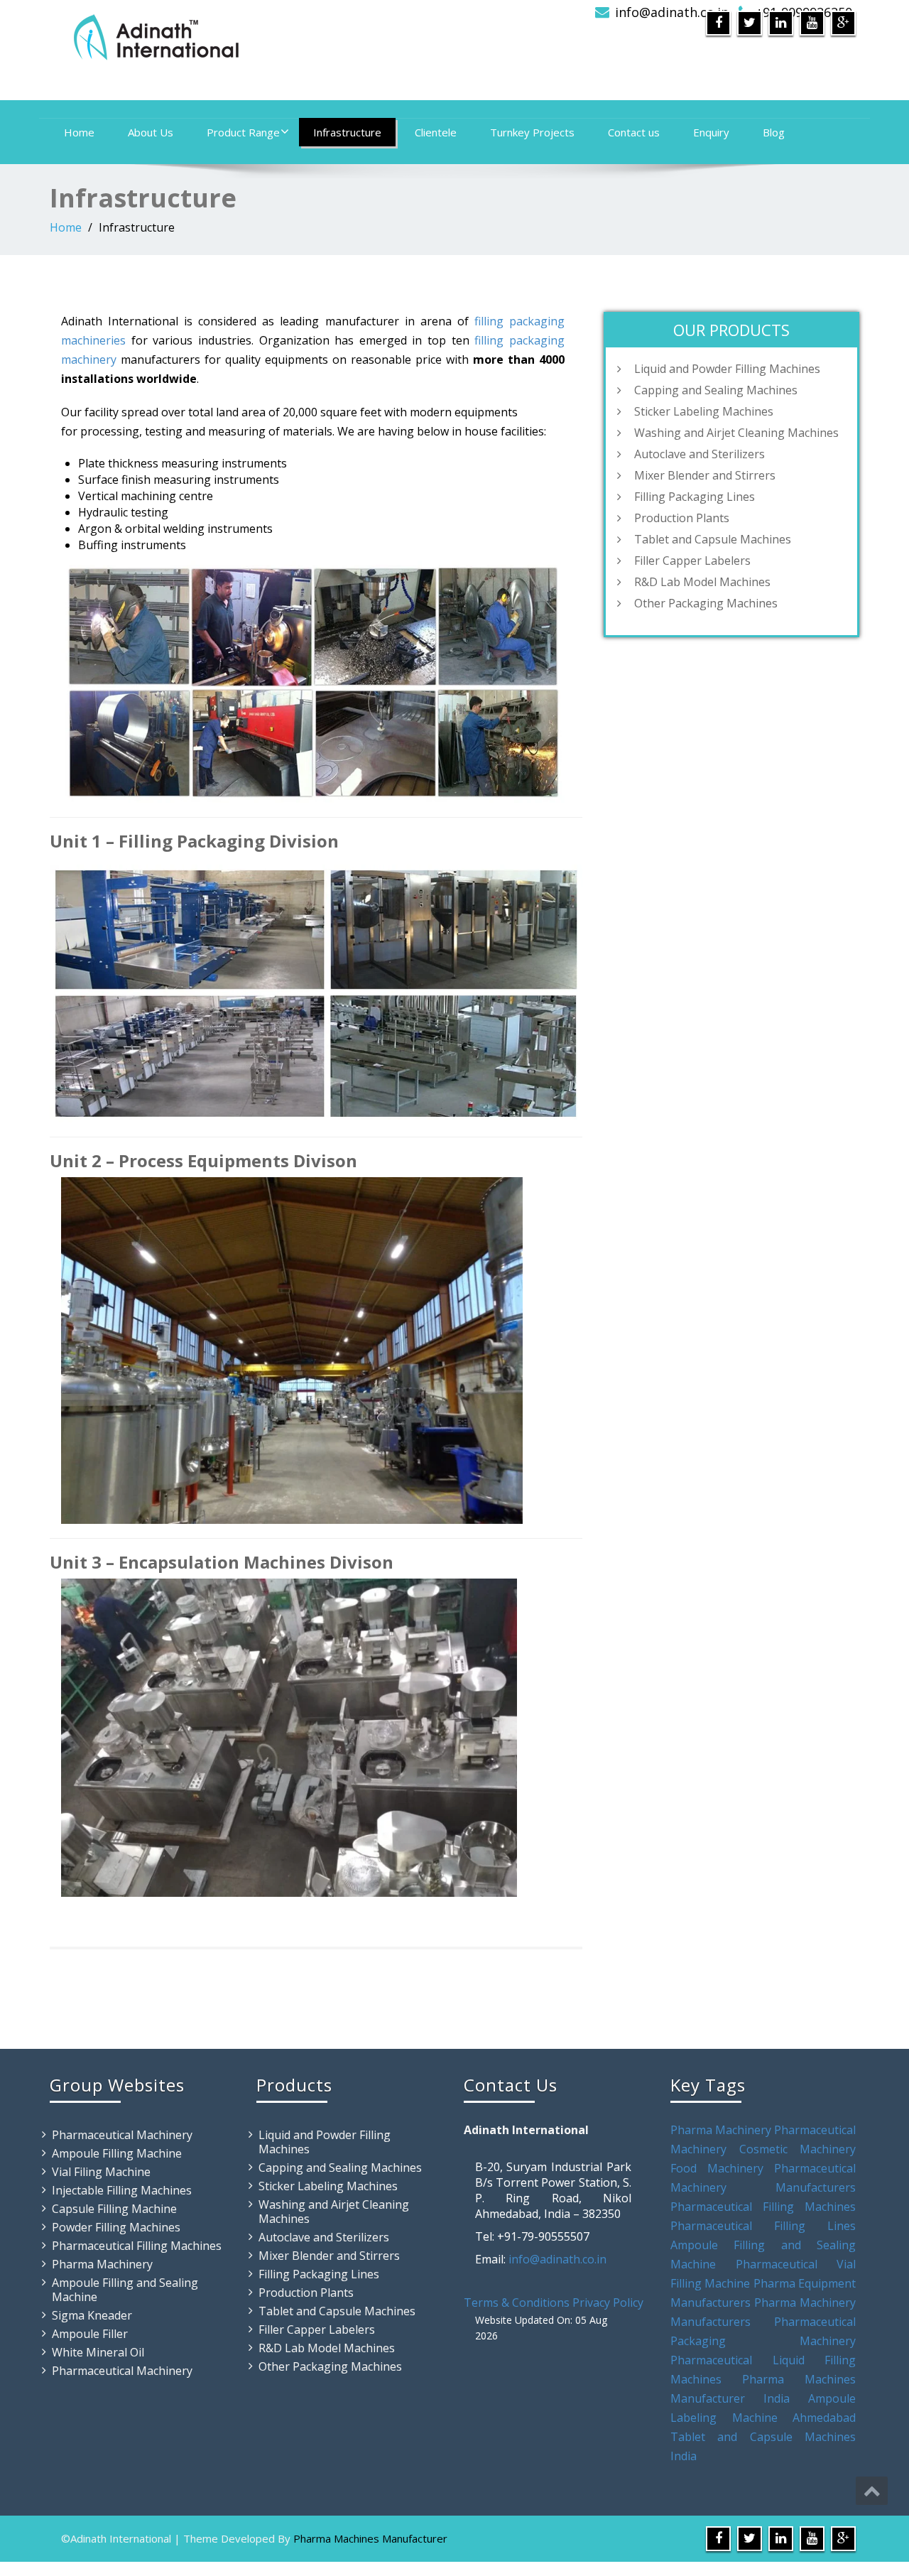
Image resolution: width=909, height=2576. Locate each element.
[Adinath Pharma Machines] (247, 36)
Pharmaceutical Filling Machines (137, 2246)
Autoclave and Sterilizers (700, 454)
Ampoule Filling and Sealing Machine (125, 2290)
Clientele (436, 132)
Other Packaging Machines (706, 603)
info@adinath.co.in (672, 12)
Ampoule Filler (90, 2334)
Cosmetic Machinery (798, 2149)
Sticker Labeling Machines (704, 411)
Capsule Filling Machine (114, 2209)
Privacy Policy (608, 2302)
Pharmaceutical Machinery (122, 2135)
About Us (151, 132)
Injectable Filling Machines (122, 2190)
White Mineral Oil (98, 2352)
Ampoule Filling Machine (117, 2153)
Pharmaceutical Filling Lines (763, 2226)
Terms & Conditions (517, 2302)
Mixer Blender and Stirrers (705, 475)
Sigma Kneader (92, 2315)
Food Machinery (717, 2168)
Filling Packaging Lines (695, 497)
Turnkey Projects (532, 132)
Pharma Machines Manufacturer (370, 2538)
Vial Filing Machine (101, 2172)
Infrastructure (347, 132)
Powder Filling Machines (116, 2227)
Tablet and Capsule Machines (713, 539)
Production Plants (682, 518)
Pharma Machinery (102, 2264)
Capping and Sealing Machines (716, 390)
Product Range (243, 132)
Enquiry (711, 132)
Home (79, 132)
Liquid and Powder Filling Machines (727, 369)
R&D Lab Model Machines (702, 582)
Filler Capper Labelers (692, 561)
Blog (774, 132)
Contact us (634, 132)
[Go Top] (872, 2491)
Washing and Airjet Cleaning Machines (736, 433)
